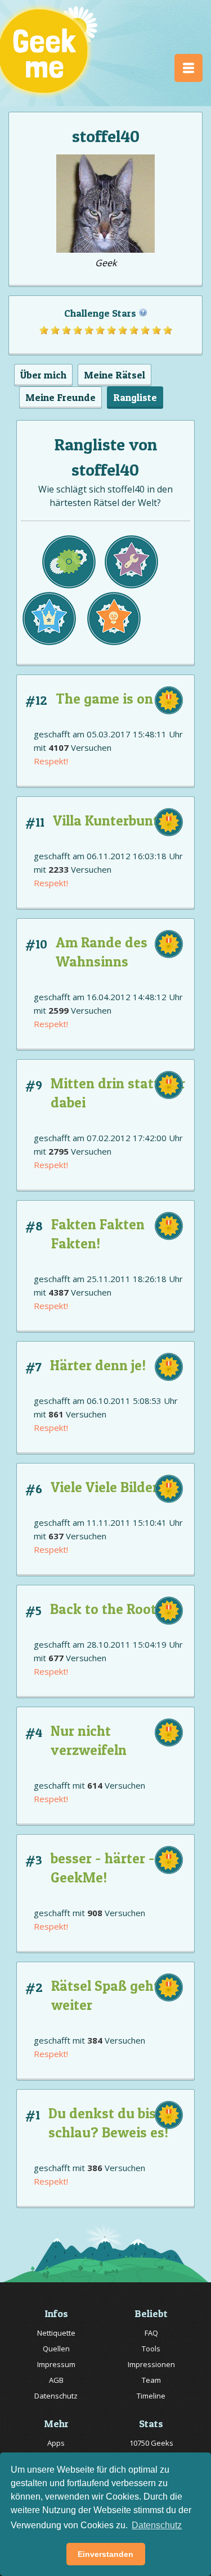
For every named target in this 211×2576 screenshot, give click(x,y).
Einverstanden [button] (105, 2554)
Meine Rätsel (115, 375)
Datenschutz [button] (157, 2525)
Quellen (56, 2349)
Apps (56, 2443)
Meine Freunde (60, 397)
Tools (151, 2349)
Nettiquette (56, 2333)
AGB (56, 2380)
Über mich (43, 375)
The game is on (104, 699)
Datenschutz (56, 2396)
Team (151, 2380)
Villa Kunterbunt (106, 820)
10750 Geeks (151, 2443)
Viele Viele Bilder (104, 1487)
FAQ (151, 2333)
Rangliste (135, 397)
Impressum (56, 2364)
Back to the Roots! (109, 1609)
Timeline (151, 2396)
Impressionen (151, 2364)
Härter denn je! (98, 1365)
